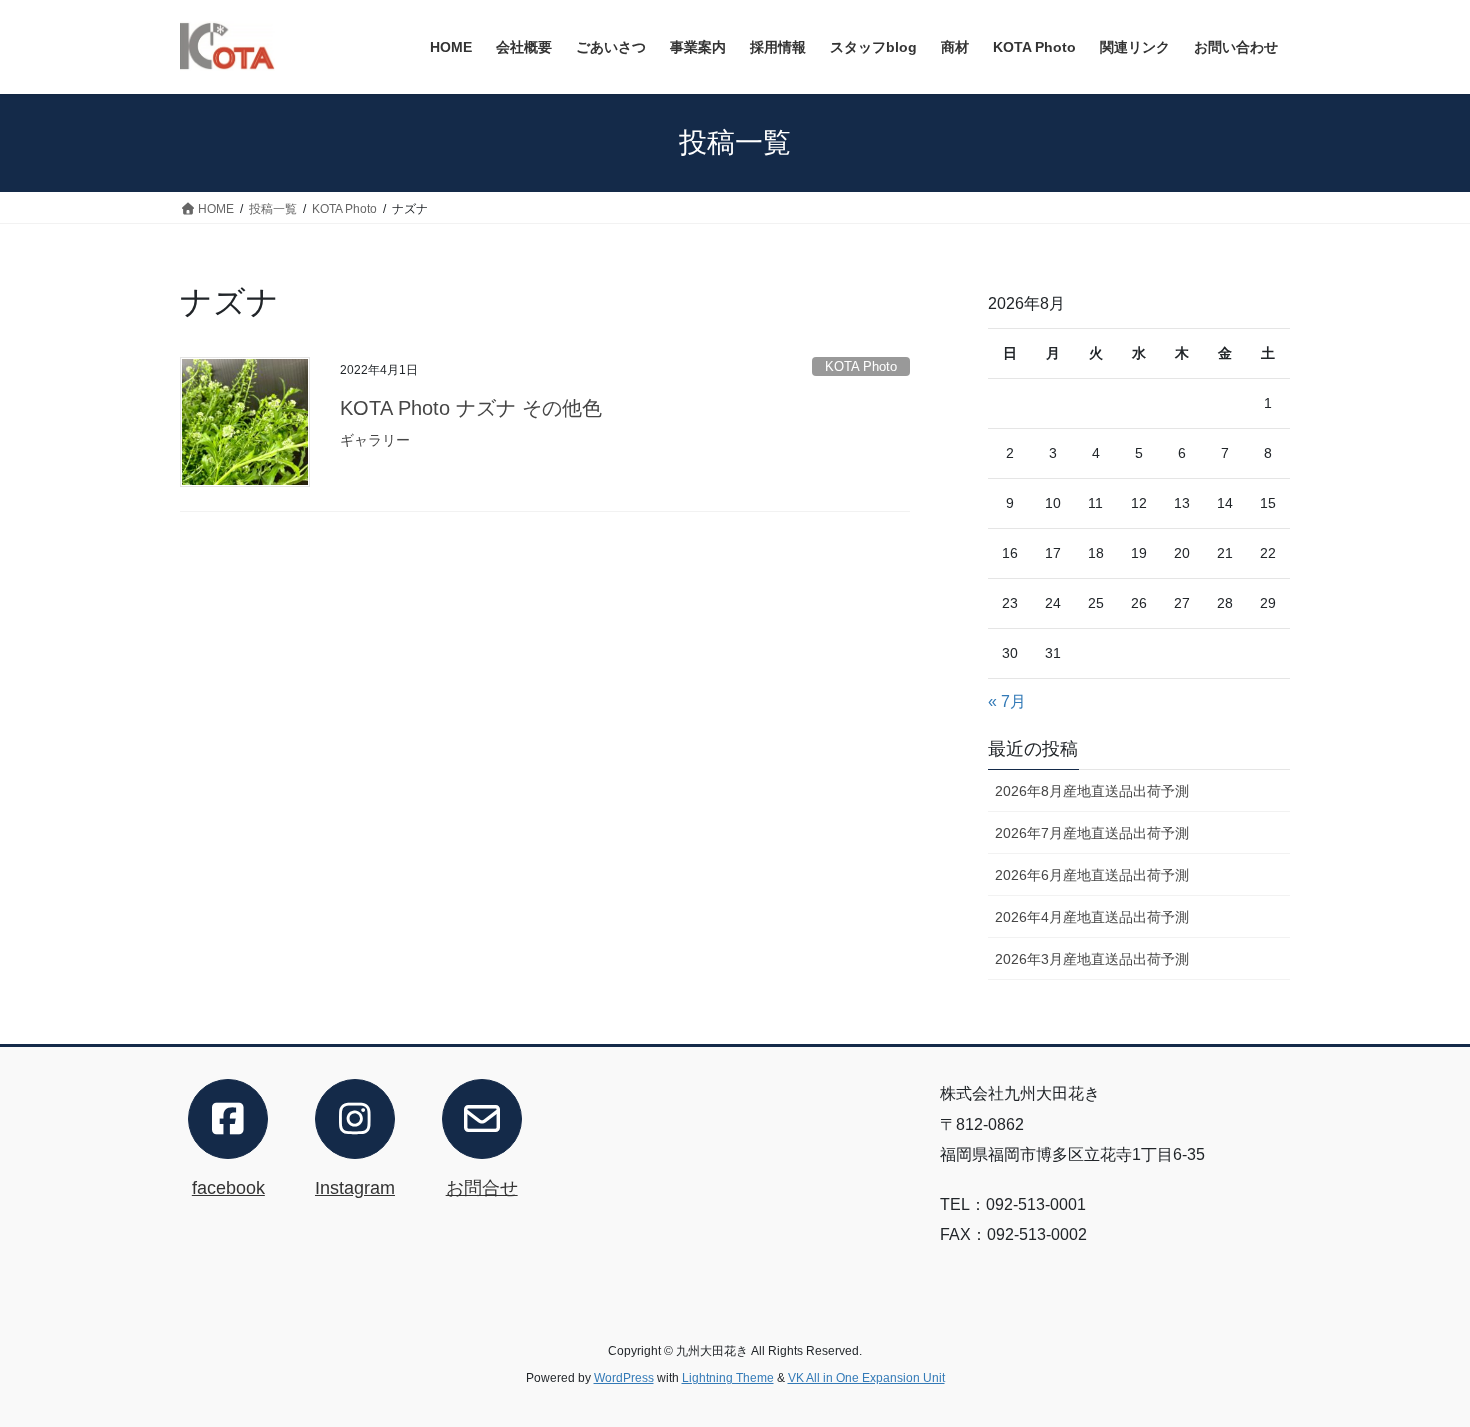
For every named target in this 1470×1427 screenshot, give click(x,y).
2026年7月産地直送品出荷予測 (1092, 833)
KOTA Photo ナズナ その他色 (471, 408)
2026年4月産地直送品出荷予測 (1092, 917)
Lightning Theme (728, 1378)
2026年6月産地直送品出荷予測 (1092, 875)
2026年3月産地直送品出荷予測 (1092, 959)
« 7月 (1007, 701)
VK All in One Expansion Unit (866, 1378)
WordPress (624, 1378)
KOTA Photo (861, 366)
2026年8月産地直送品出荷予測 (1092, 791)
